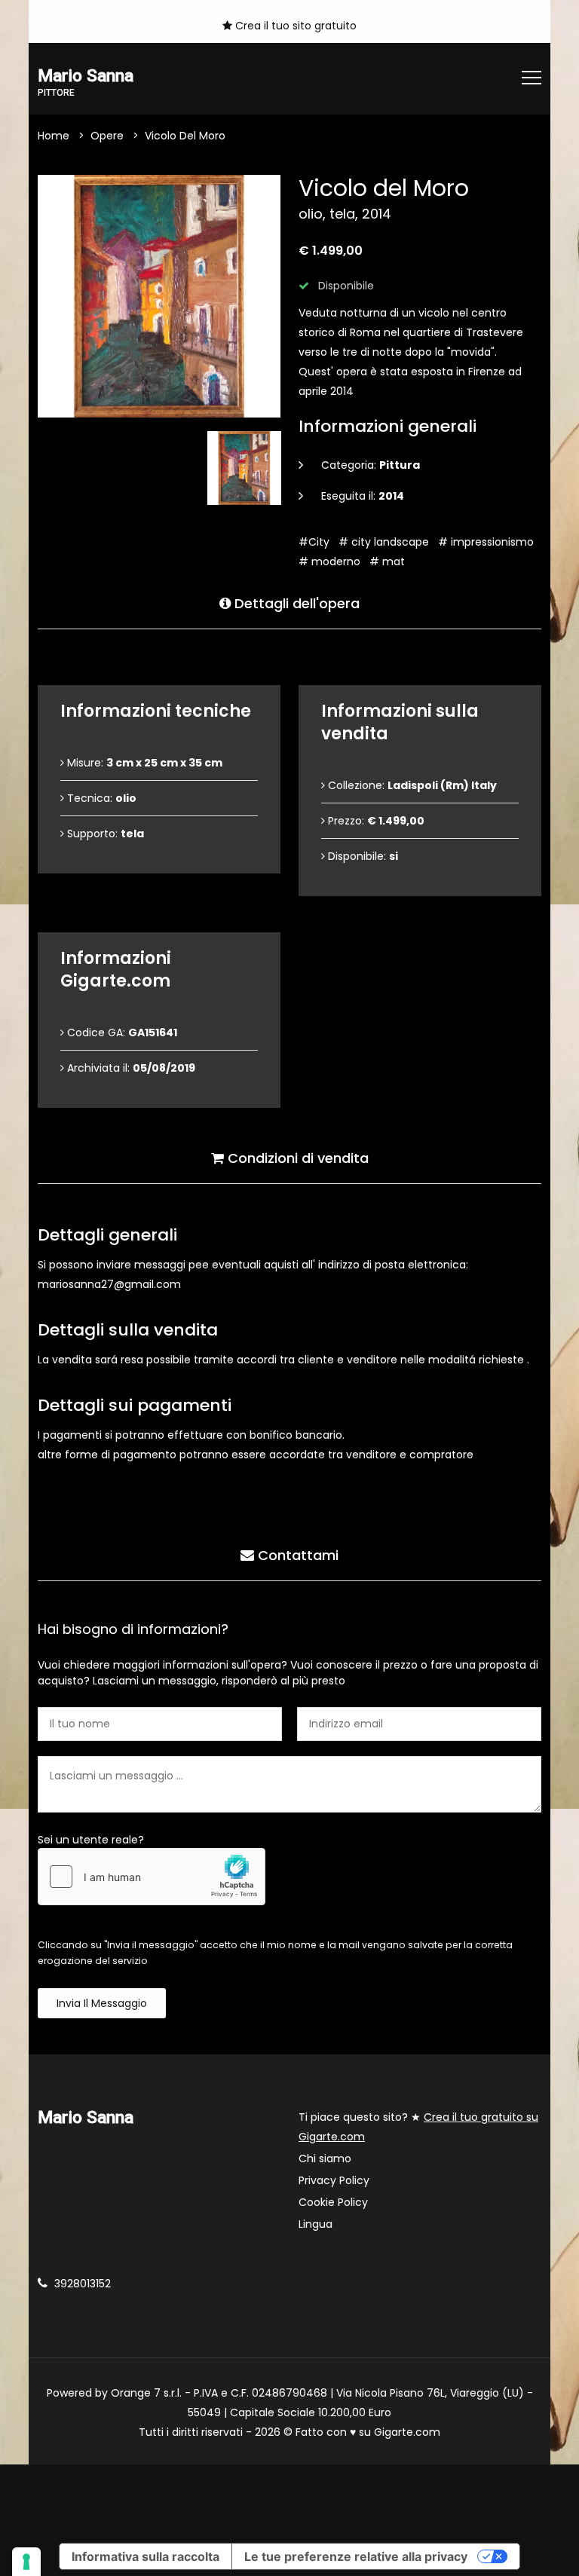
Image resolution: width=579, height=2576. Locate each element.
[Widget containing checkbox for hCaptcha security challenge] (152, 1877)
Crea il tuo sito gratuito (294, 26)
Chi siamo (325, 2158)
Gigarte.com (407, 2432)
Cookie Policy (333, 2202)
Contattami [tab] (296, 1555)
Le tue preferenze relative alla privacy (356, 2556)
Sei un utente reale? (91, 1840)
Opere (107, 136)
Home (54, 136)
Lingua (316, 2224)
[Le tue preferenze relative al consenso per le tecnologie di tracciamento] (26, 2562)
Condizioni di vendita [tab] (296, 1158)
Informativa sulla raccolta (146, 2556)
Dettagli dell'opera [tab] (295, 603)
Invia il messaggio (102, 2003)
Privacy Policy (334, 2180)
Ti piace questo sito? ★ (418, 2127)
